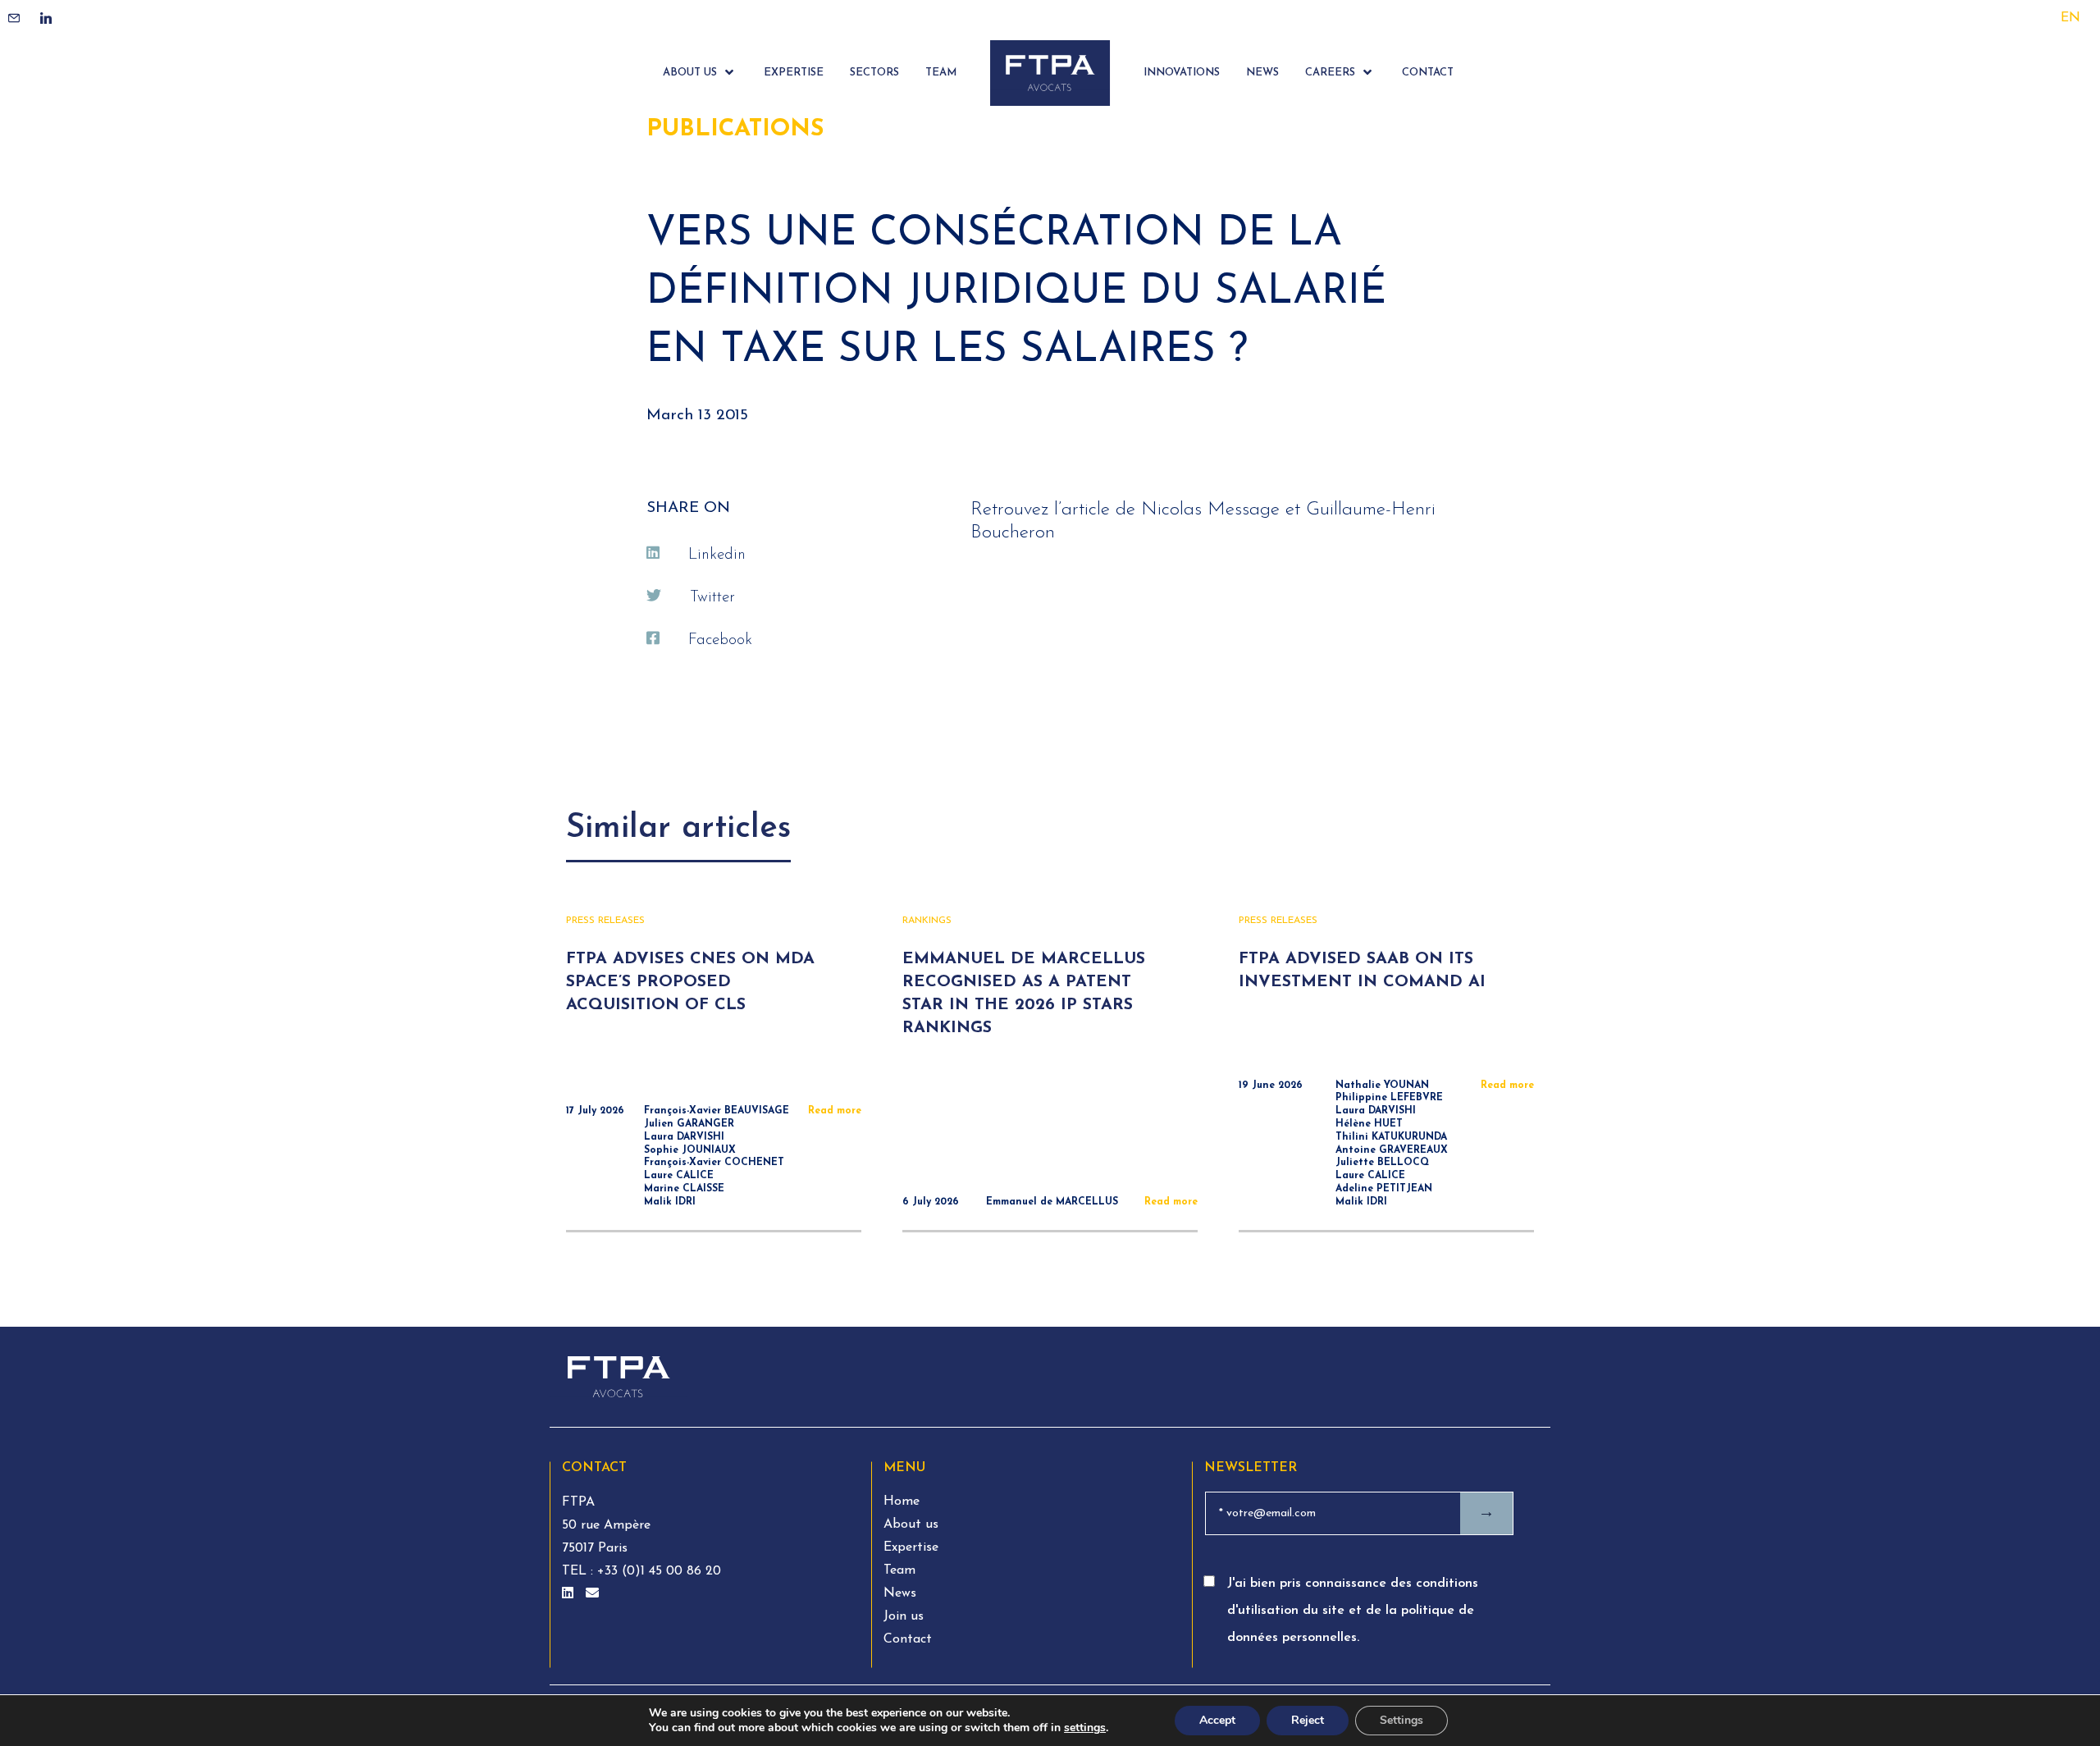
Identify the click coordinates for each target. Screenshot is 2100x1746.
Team (899, 1570)
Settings (1402, 1720)
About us (911, 1524)
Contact (908, 1639)
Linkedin (717, 555)
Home (902, 1501)
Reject (1308, 1720)
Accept (1217, 1720)
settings (1085, 1728)
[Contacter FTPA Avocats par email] (592, 1594)
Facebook (720, 640)
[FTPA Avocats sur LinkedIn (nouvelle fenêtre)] (570, 1594)
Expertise (911, 1547)
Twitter (712, 598)
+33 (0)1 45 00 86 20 (657, 1571)
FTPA (578, 1502)
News (900, 1593)
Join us (904, 1616)
